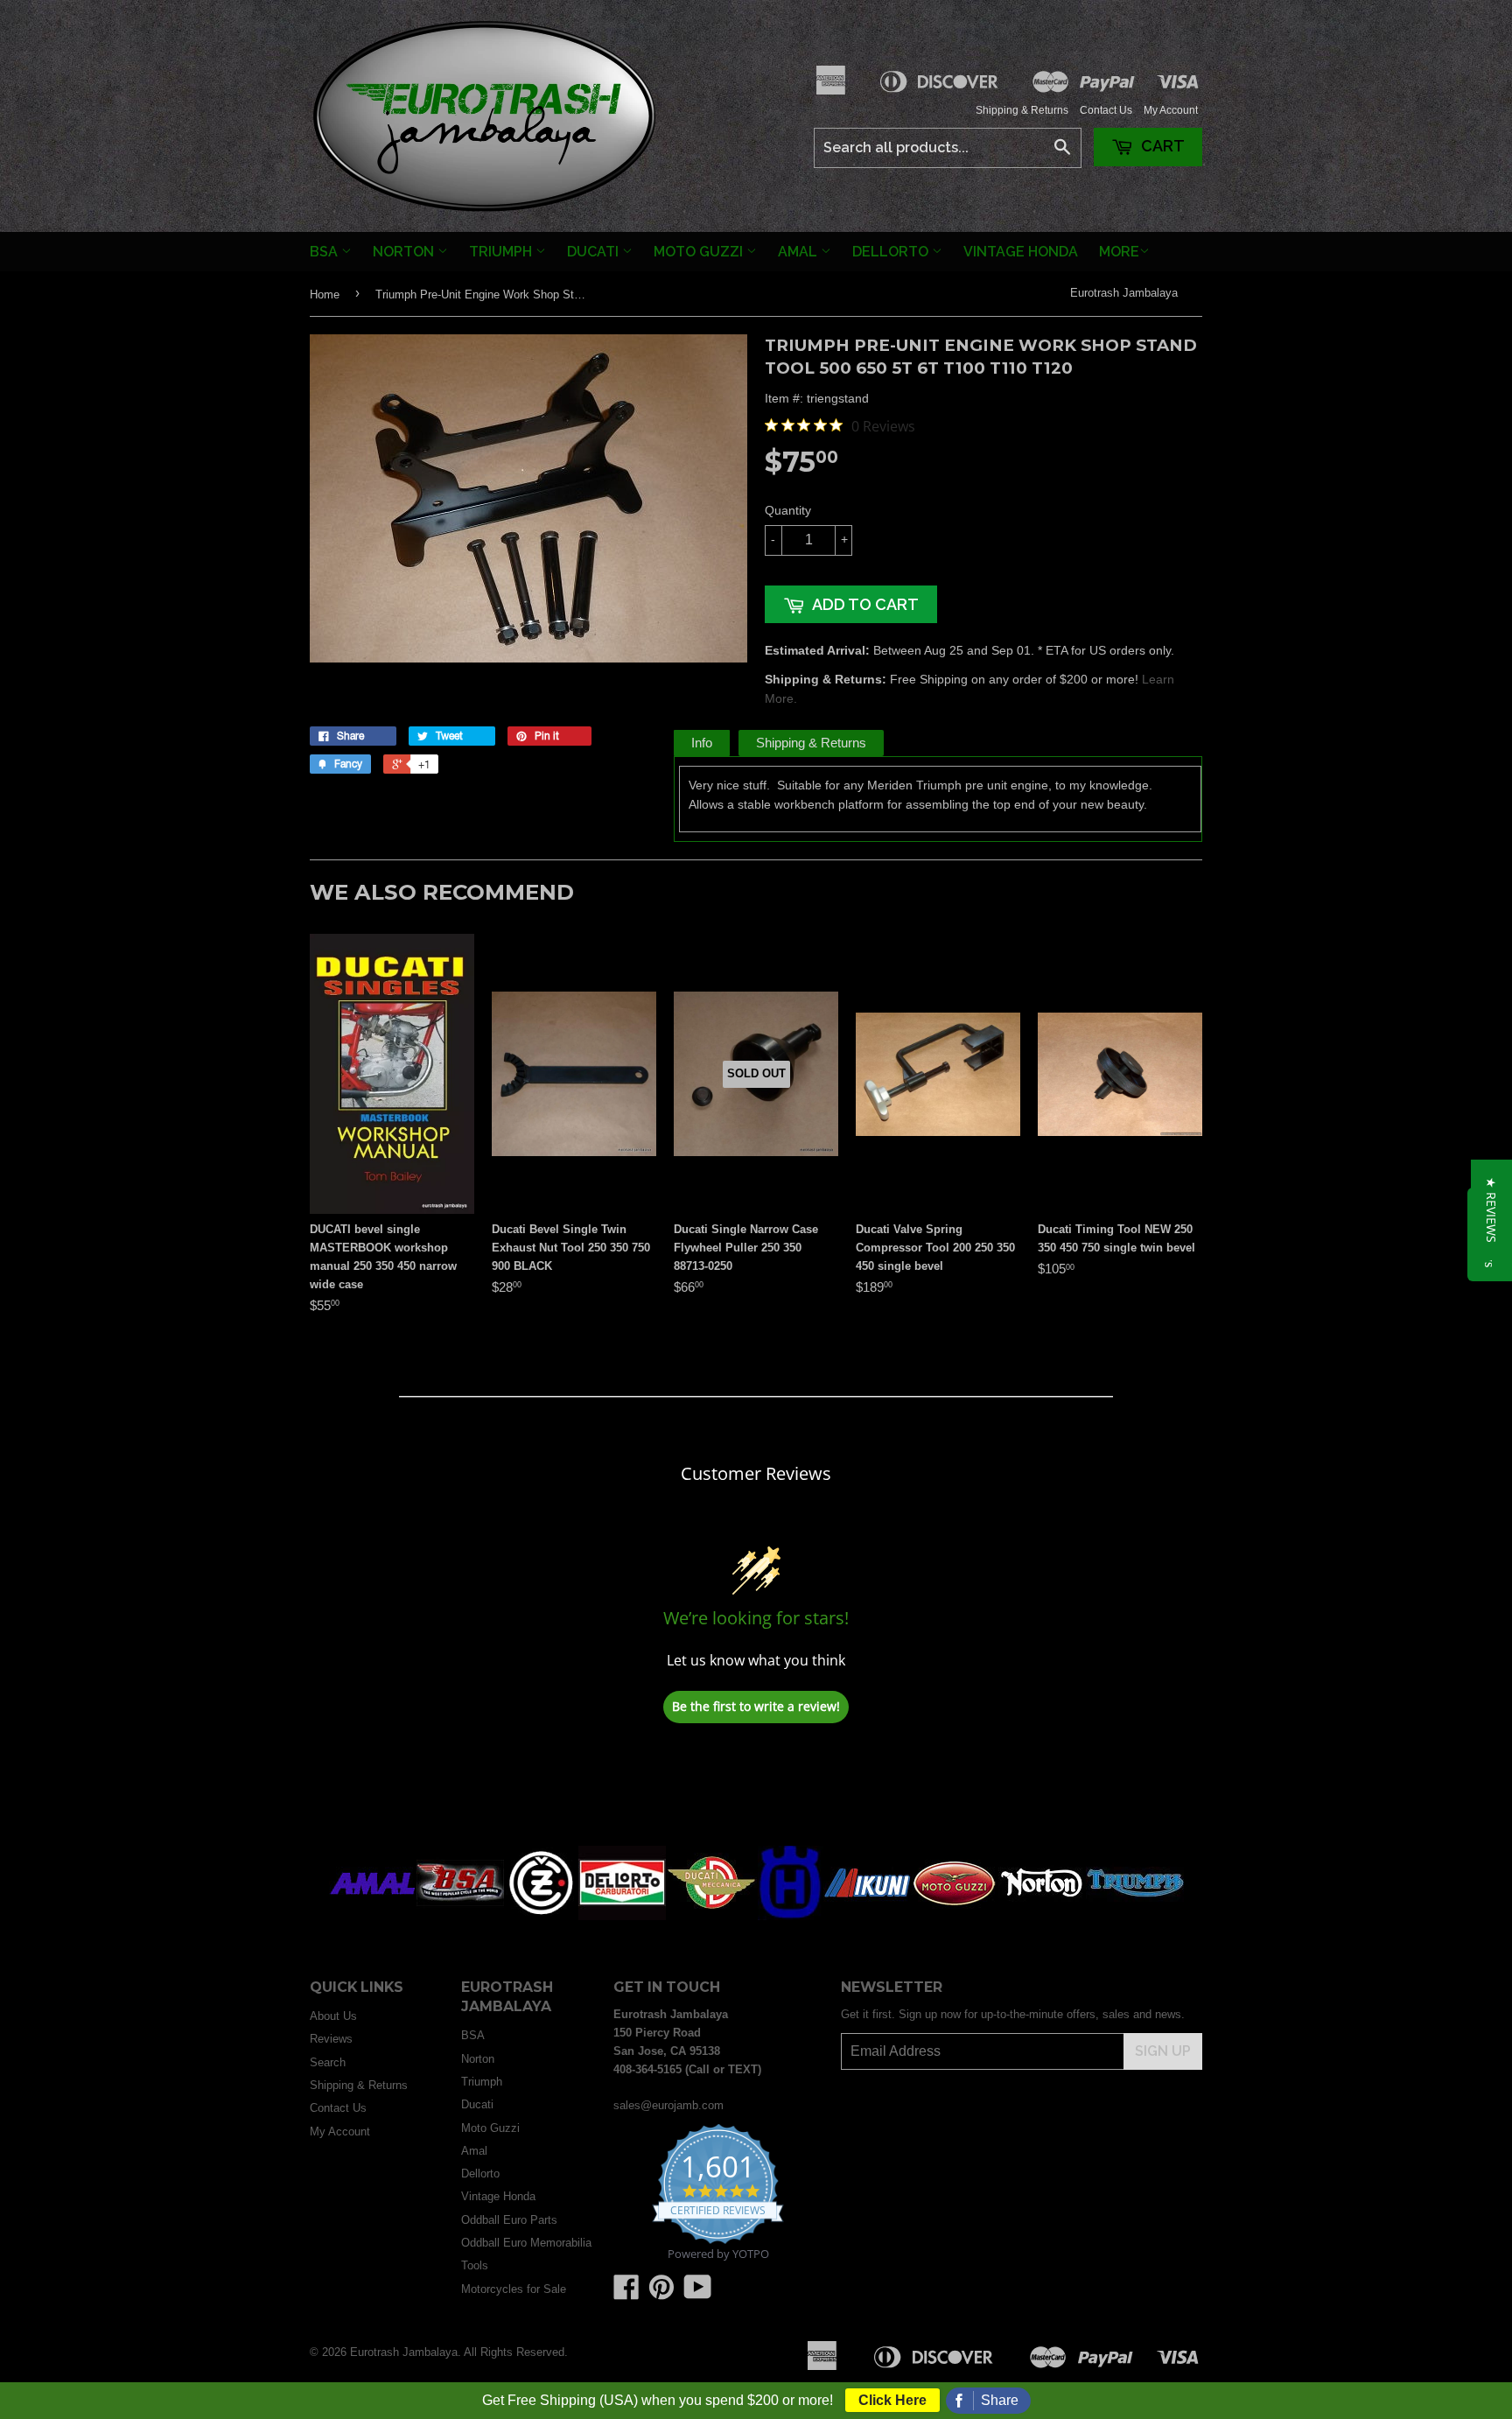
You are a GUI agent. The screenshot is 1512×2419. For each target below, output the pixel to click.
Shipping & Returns (1022, 110)
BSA (325, 252)
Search (328, 2062)
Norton (405, 252)
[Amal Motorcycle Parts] (373, 1916)
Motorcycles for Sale (514, 2289)
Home (325, 294)
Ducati (595, 252)
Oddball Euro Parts (509, 2220)
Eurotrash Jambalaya (1124, 293)
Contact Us (1106, 110)
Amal (799, 252)
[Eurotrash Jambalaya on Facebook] (626, 2293)
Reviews (331, 2039)
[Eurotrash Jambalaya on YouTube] (698, 2293)
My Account (1171, 110)
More (1119, 252)
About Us (333, 2016)
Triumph (502, 252)
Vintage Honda (1021, 252)
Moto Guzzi (700, 252)
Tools (475, 2265)
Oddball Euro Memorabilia (526, 2243)
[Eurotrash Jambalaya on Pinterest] (661, 2293)
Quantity (788, 510)
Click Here (892, 2400)
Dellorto (892, 252)
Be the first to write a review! (756, 1706)
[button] (1491, 1210)
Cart (1161, 146)
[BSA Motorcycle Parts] (460, 1916)
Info (702, 743)
